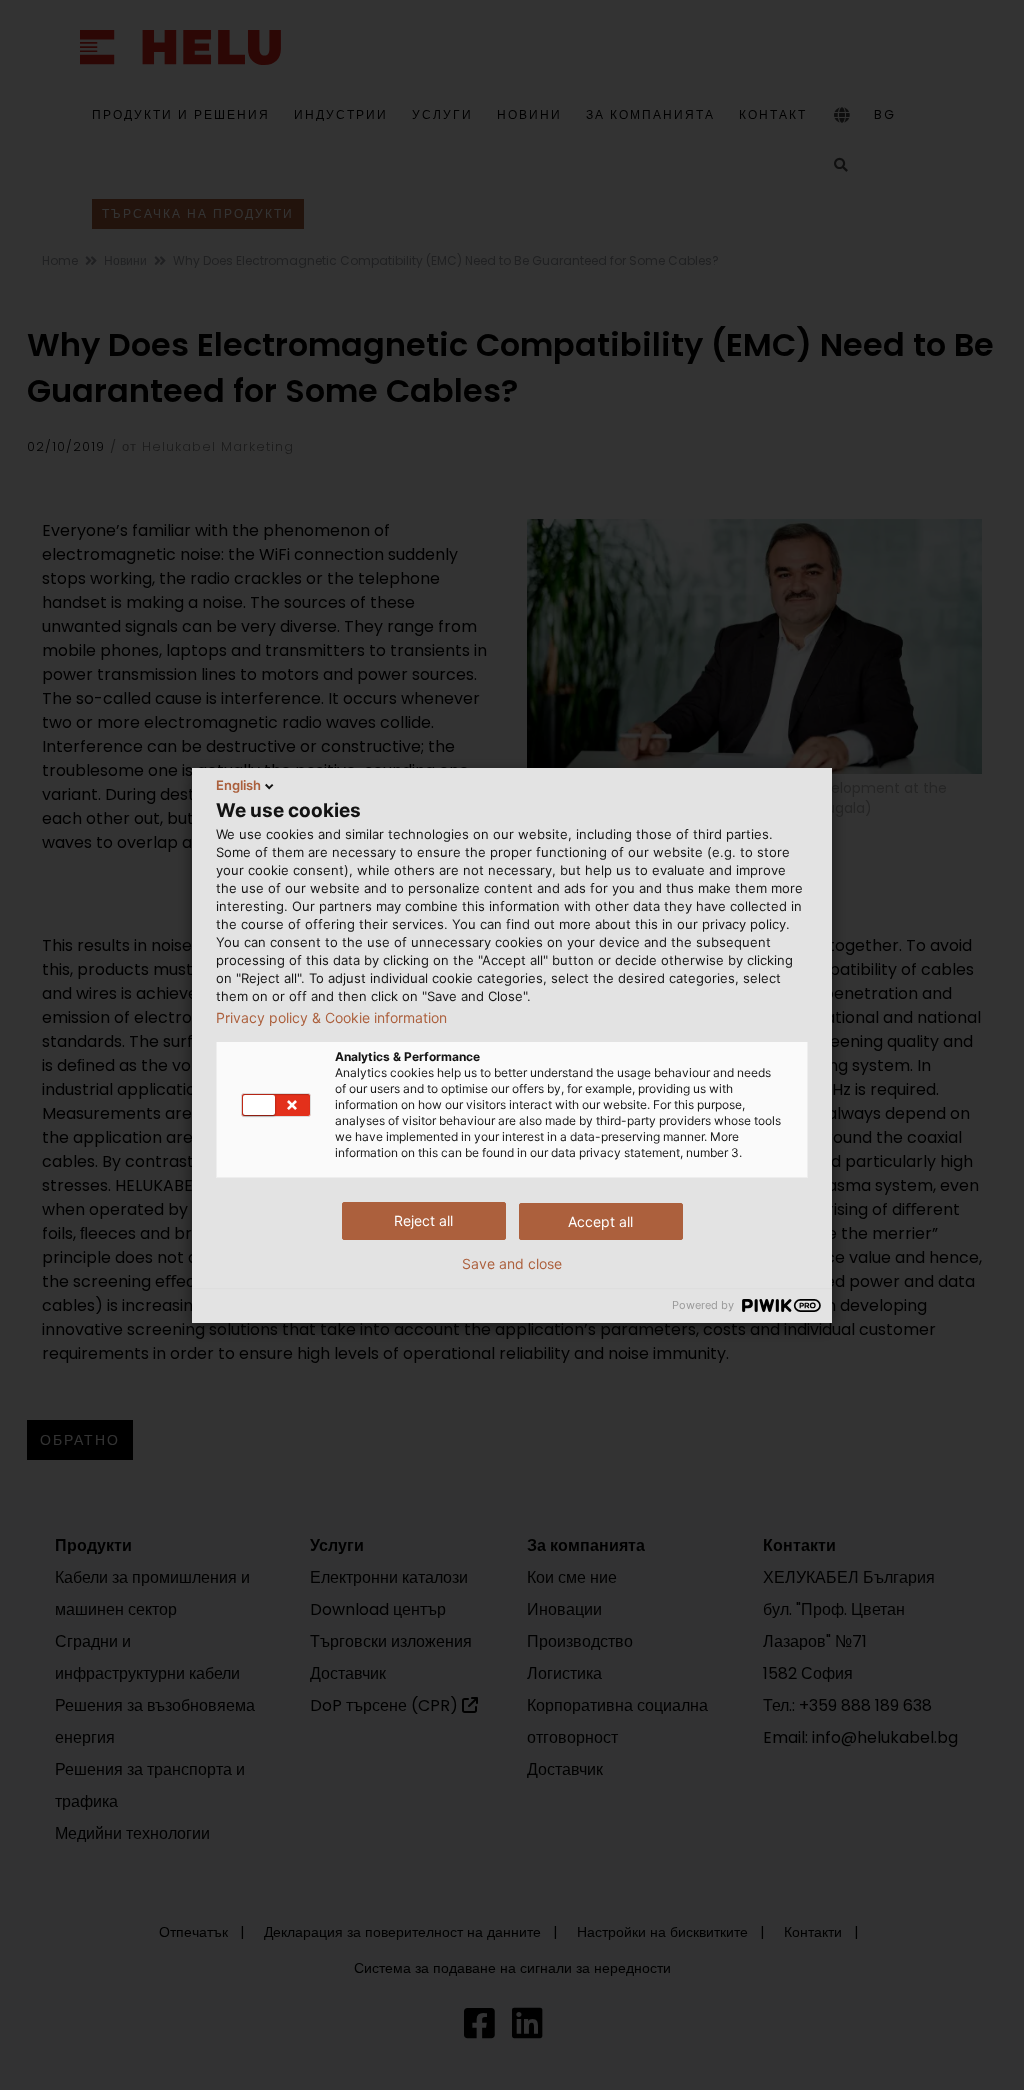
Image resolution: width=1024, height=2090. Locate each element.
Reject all (423, 1220)
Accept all (600, 1221)
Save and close (512, 1264)
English (238, 785)
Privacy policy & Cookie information (331, 1018)
